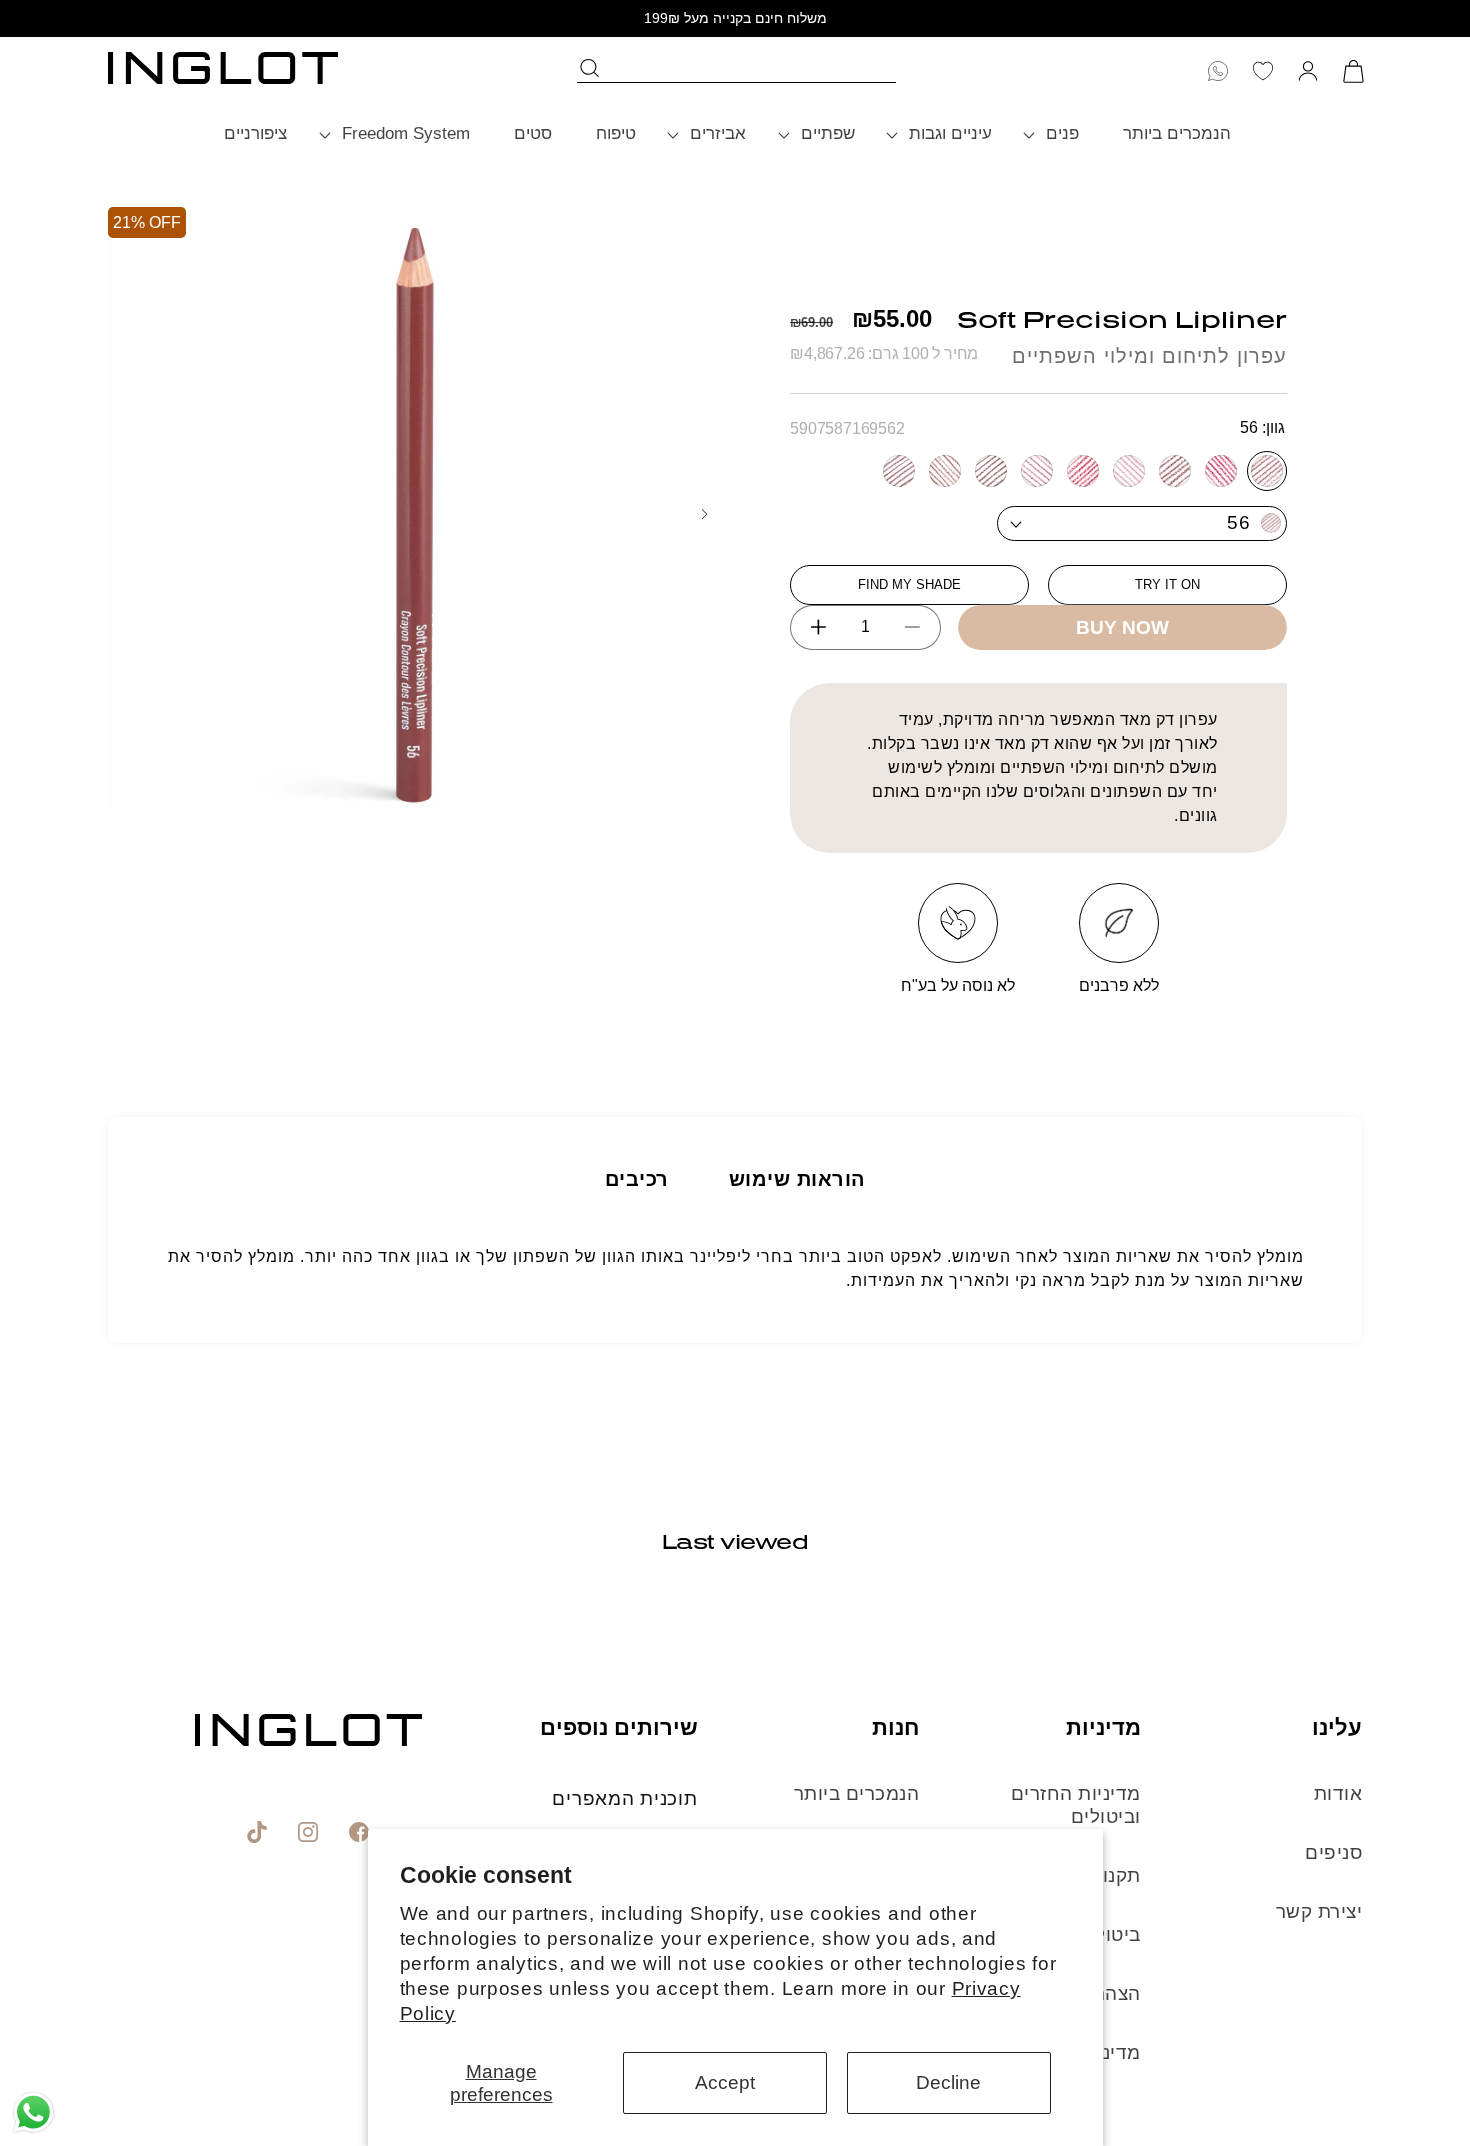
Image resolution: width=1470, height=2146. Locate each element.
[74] (1037, 471)
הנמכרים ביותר (857, 1793)
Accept (725, 2082)
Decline (948, 2082)
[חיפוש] (590, 67)
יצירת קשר (1319, 1911)
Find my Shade (909, 584)
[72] (1083, 471)
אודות (1338, 1793)
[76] (991, 471)
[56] (1267, 471)
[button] (1057, 134)
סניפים (1333, 1852)
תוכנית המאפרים (624, 1798)
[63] (1175, 471)
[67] (1129, 471)
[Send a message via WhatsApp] (33, 2112)
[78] (899, 471)
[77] (945, 471)
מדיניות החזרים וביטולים (1076, 1805)
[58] (1221, 471)
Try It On (1167, 584)
